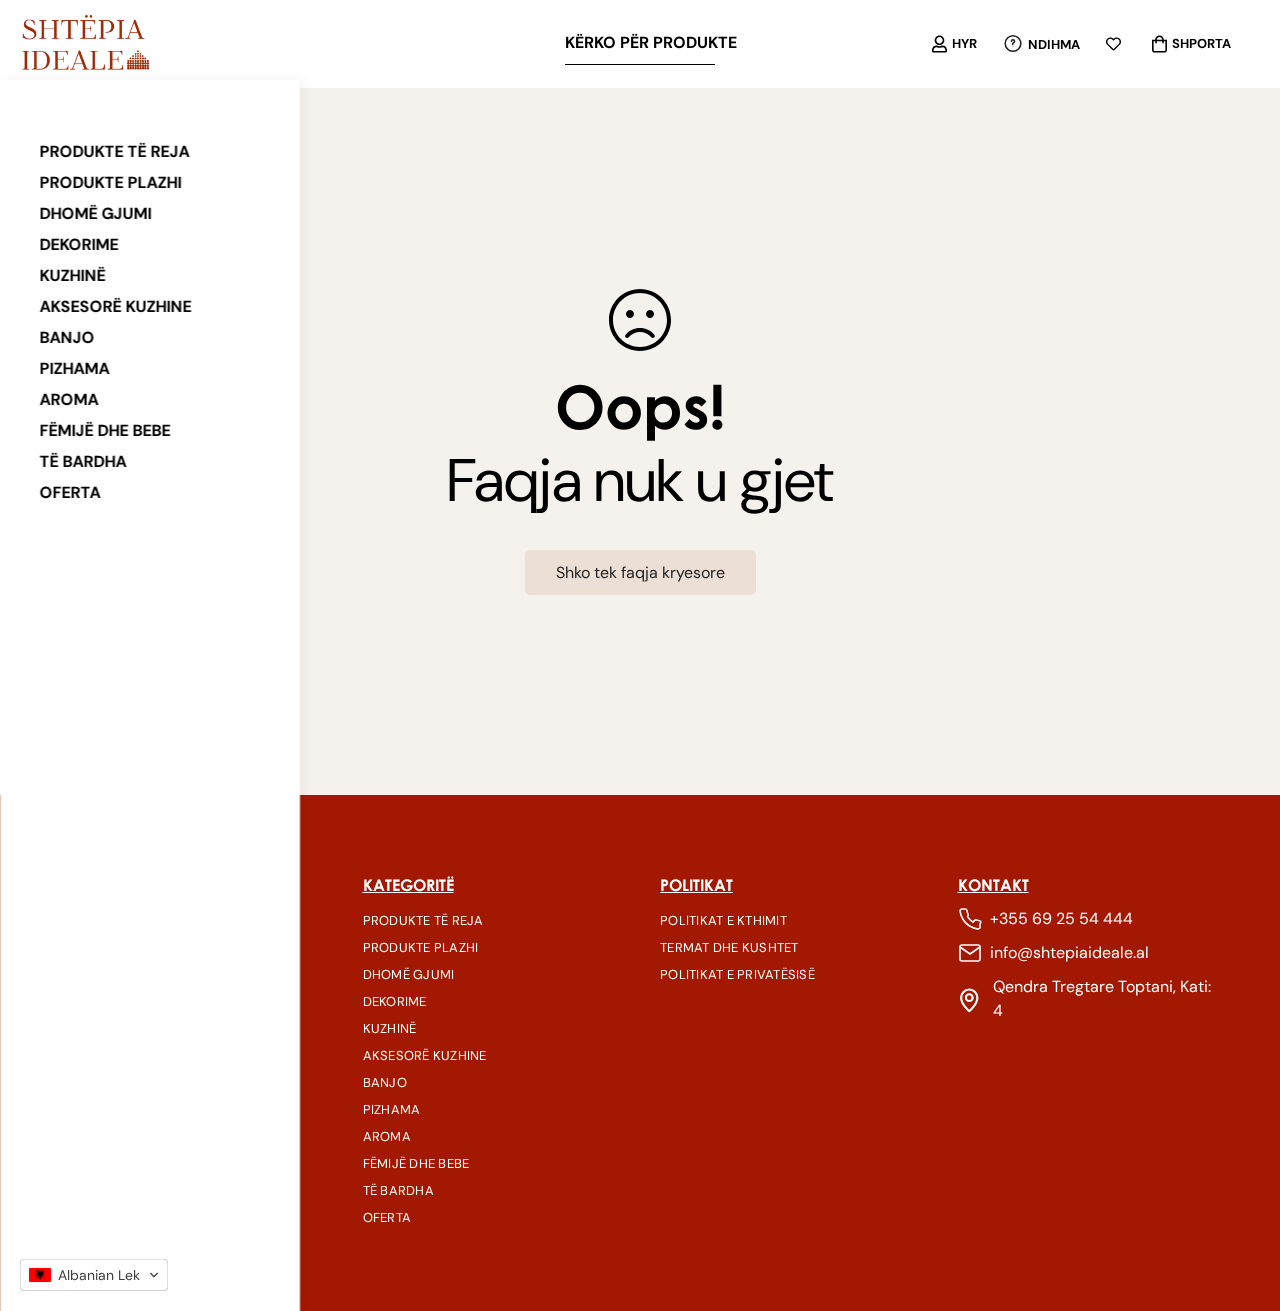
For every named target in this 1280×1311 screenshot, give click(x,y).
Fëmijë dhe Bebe (105, 430)
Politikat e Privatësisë (737, 974)
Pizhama (75, 368)
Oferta (70, 492)
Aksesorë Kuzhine (116, 306)
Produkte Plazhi (111, 182)
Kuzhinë (73, 275)
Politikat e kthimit (723, 920)
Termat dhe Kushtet (729, 947)
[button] (94, 1275)
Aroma (69, 399)
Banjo (67, 337)
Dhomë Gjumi (96, 213)
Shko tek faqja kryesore (640, 572)
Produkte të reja (115, 151)
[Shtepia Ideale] (85, 44)
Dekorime (79, 244)
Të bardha (83, 461)
